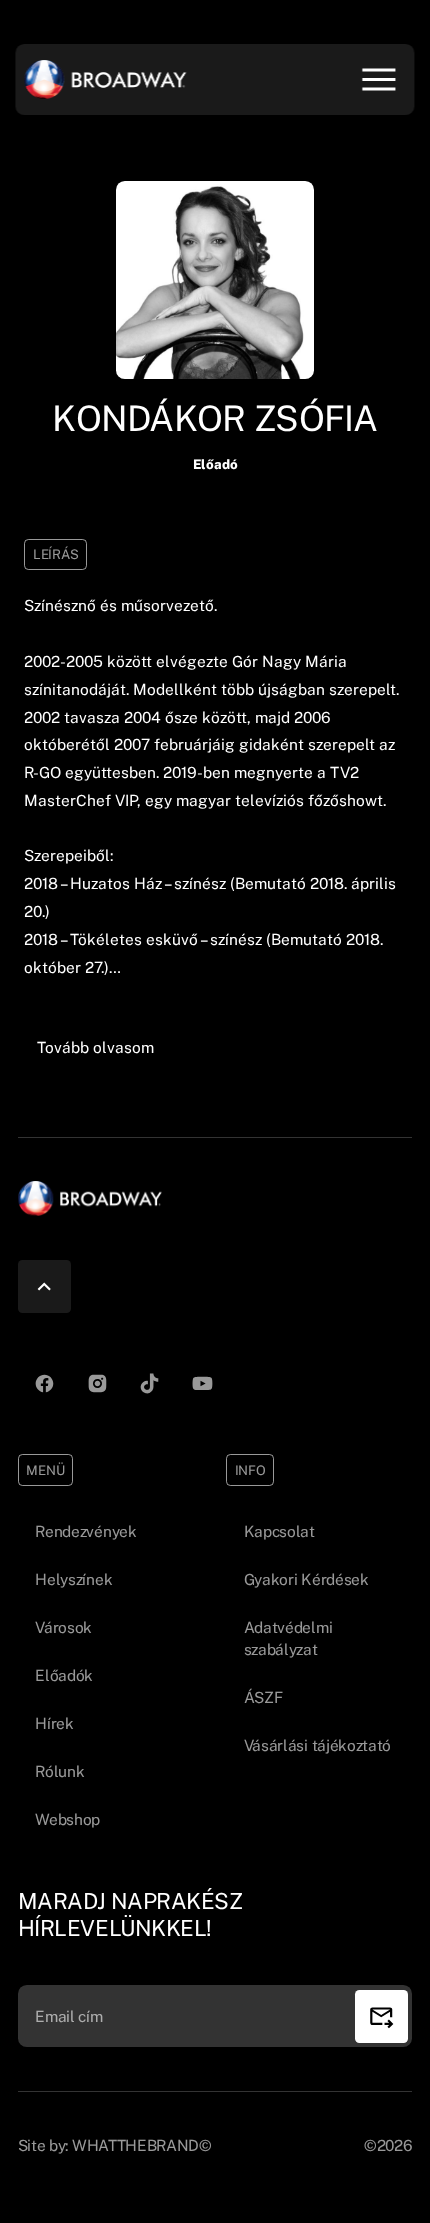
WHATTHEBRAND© (142, 2145)
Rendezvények (85, 1531)
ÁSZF (263, 1697)
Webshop (67, 1819)
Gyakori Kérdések (306, 1579)
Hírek (54, 1723)
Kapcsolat (279, 1531)
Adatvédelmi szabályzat (288, 1638)
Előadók (64, 1675)
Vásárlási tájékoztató (318, 1745)
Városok (63, 1627)
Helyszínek (73, 1579)
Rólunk (59, 1771)
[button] (95, 1047)
